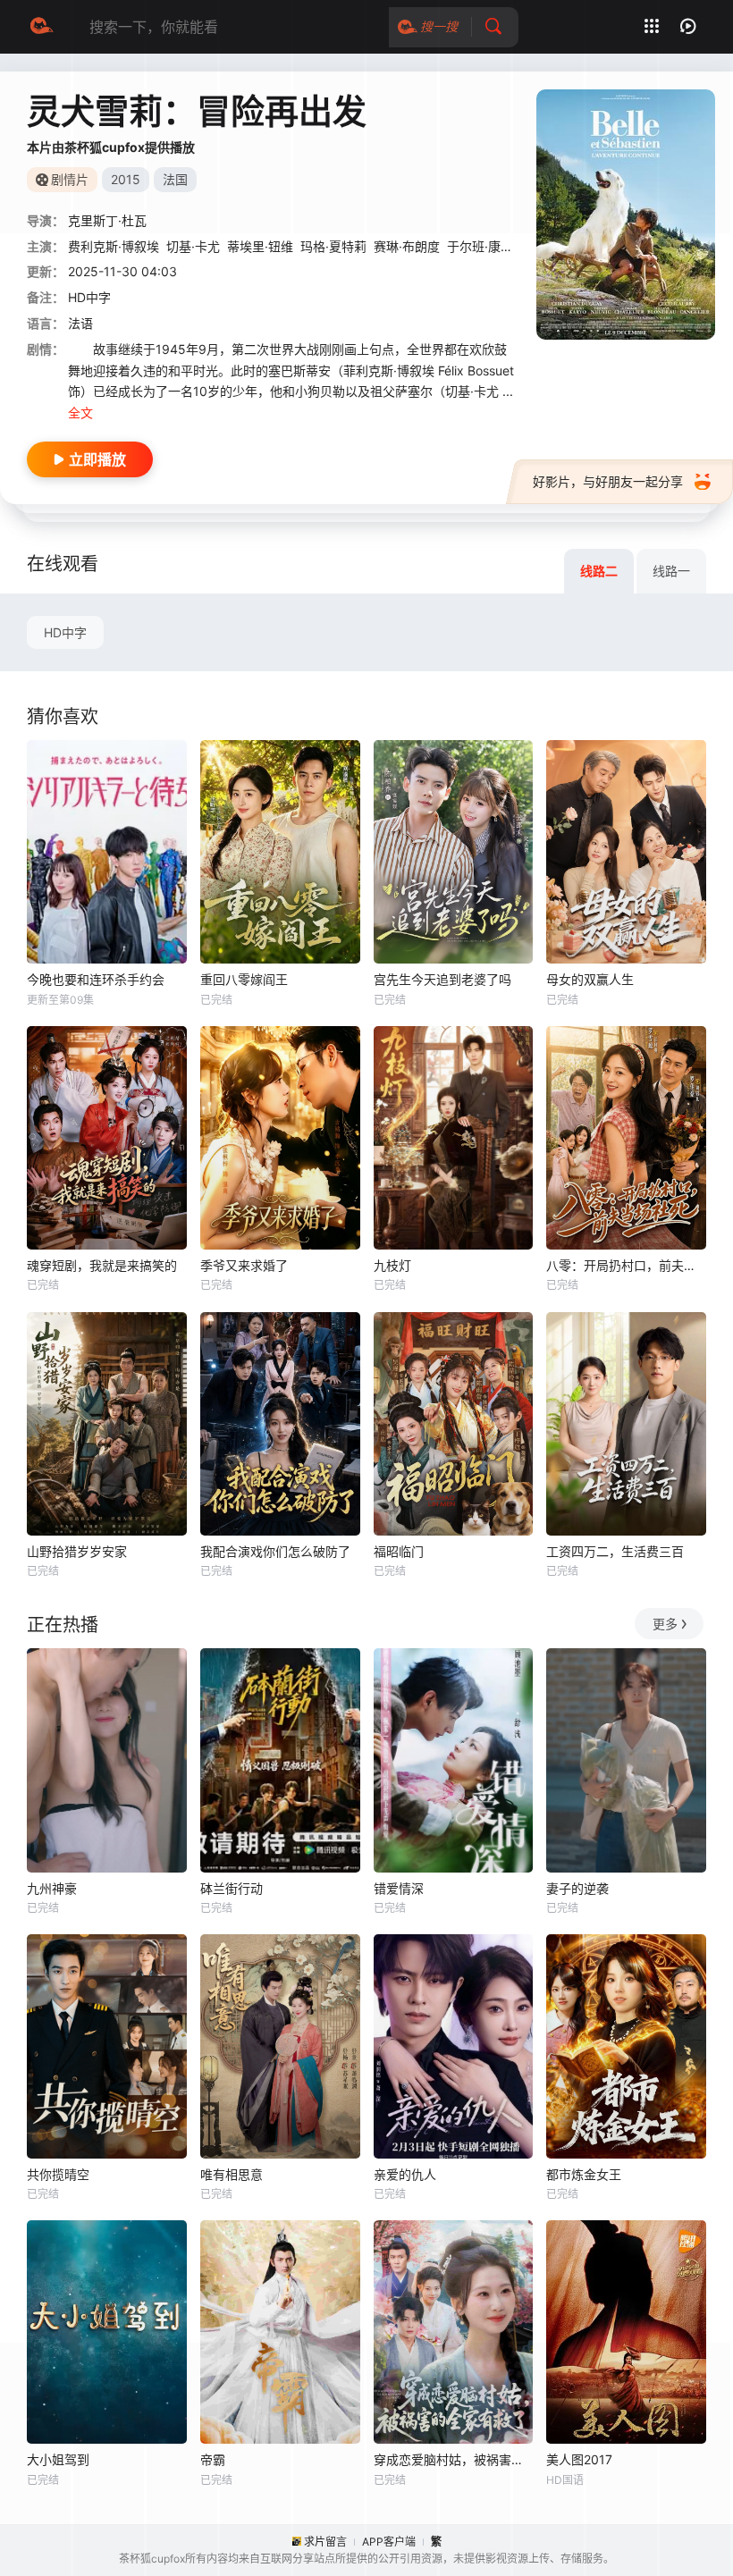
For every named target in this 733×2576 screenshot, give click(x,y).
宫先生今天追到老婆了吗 (442, 979)
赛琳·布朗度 (407, 246)
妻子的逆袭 (577, 1888)
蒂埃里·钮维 (260, 246)
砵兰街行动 (232, 1888)
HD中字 (65, 632)
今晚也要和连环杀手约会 (96, 979)
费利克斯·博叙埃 (114, 246)
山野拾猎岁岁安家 (77, 1551)
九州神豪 (52, 1888)
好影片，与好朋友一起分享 (608, 481)
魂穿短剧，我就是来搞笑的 (102, 1265)
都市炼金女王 (584, 2174)
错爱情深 (399, 1888)
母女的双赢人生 (590, 979)
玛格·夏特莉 (333, 246)
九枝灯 (392, 1265)
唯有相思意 (232, 2174)
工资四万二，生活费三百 (615, 1551)
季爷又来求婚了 (244, 1265)
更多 (665, 1624)
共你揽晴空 (58, 2174)
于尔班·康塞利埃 (493, 246)
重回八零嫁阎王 (244, 979)
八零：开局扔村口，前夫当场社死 (626, 1265)
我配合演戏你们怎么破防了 (275, 1551)
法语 (80, 323)
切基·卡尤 (193, 246)
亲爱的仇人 (405, 2174)
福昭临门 (399, 1551)
